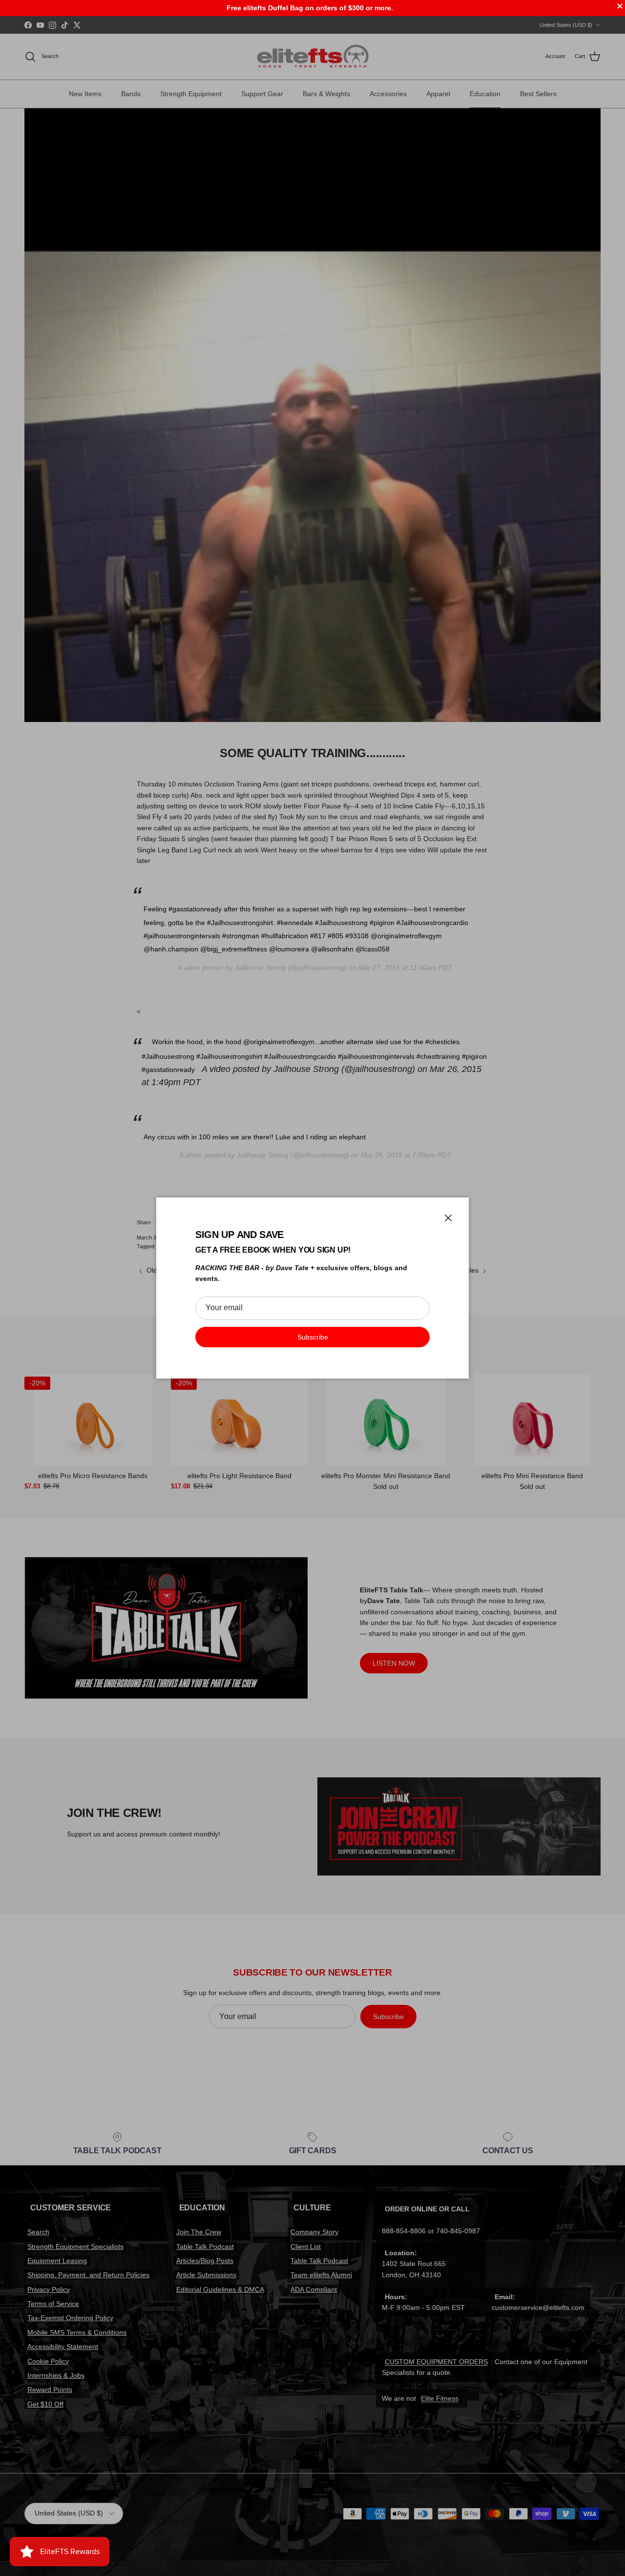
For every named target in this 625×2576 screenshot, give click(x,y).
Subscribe (313, 1337)
